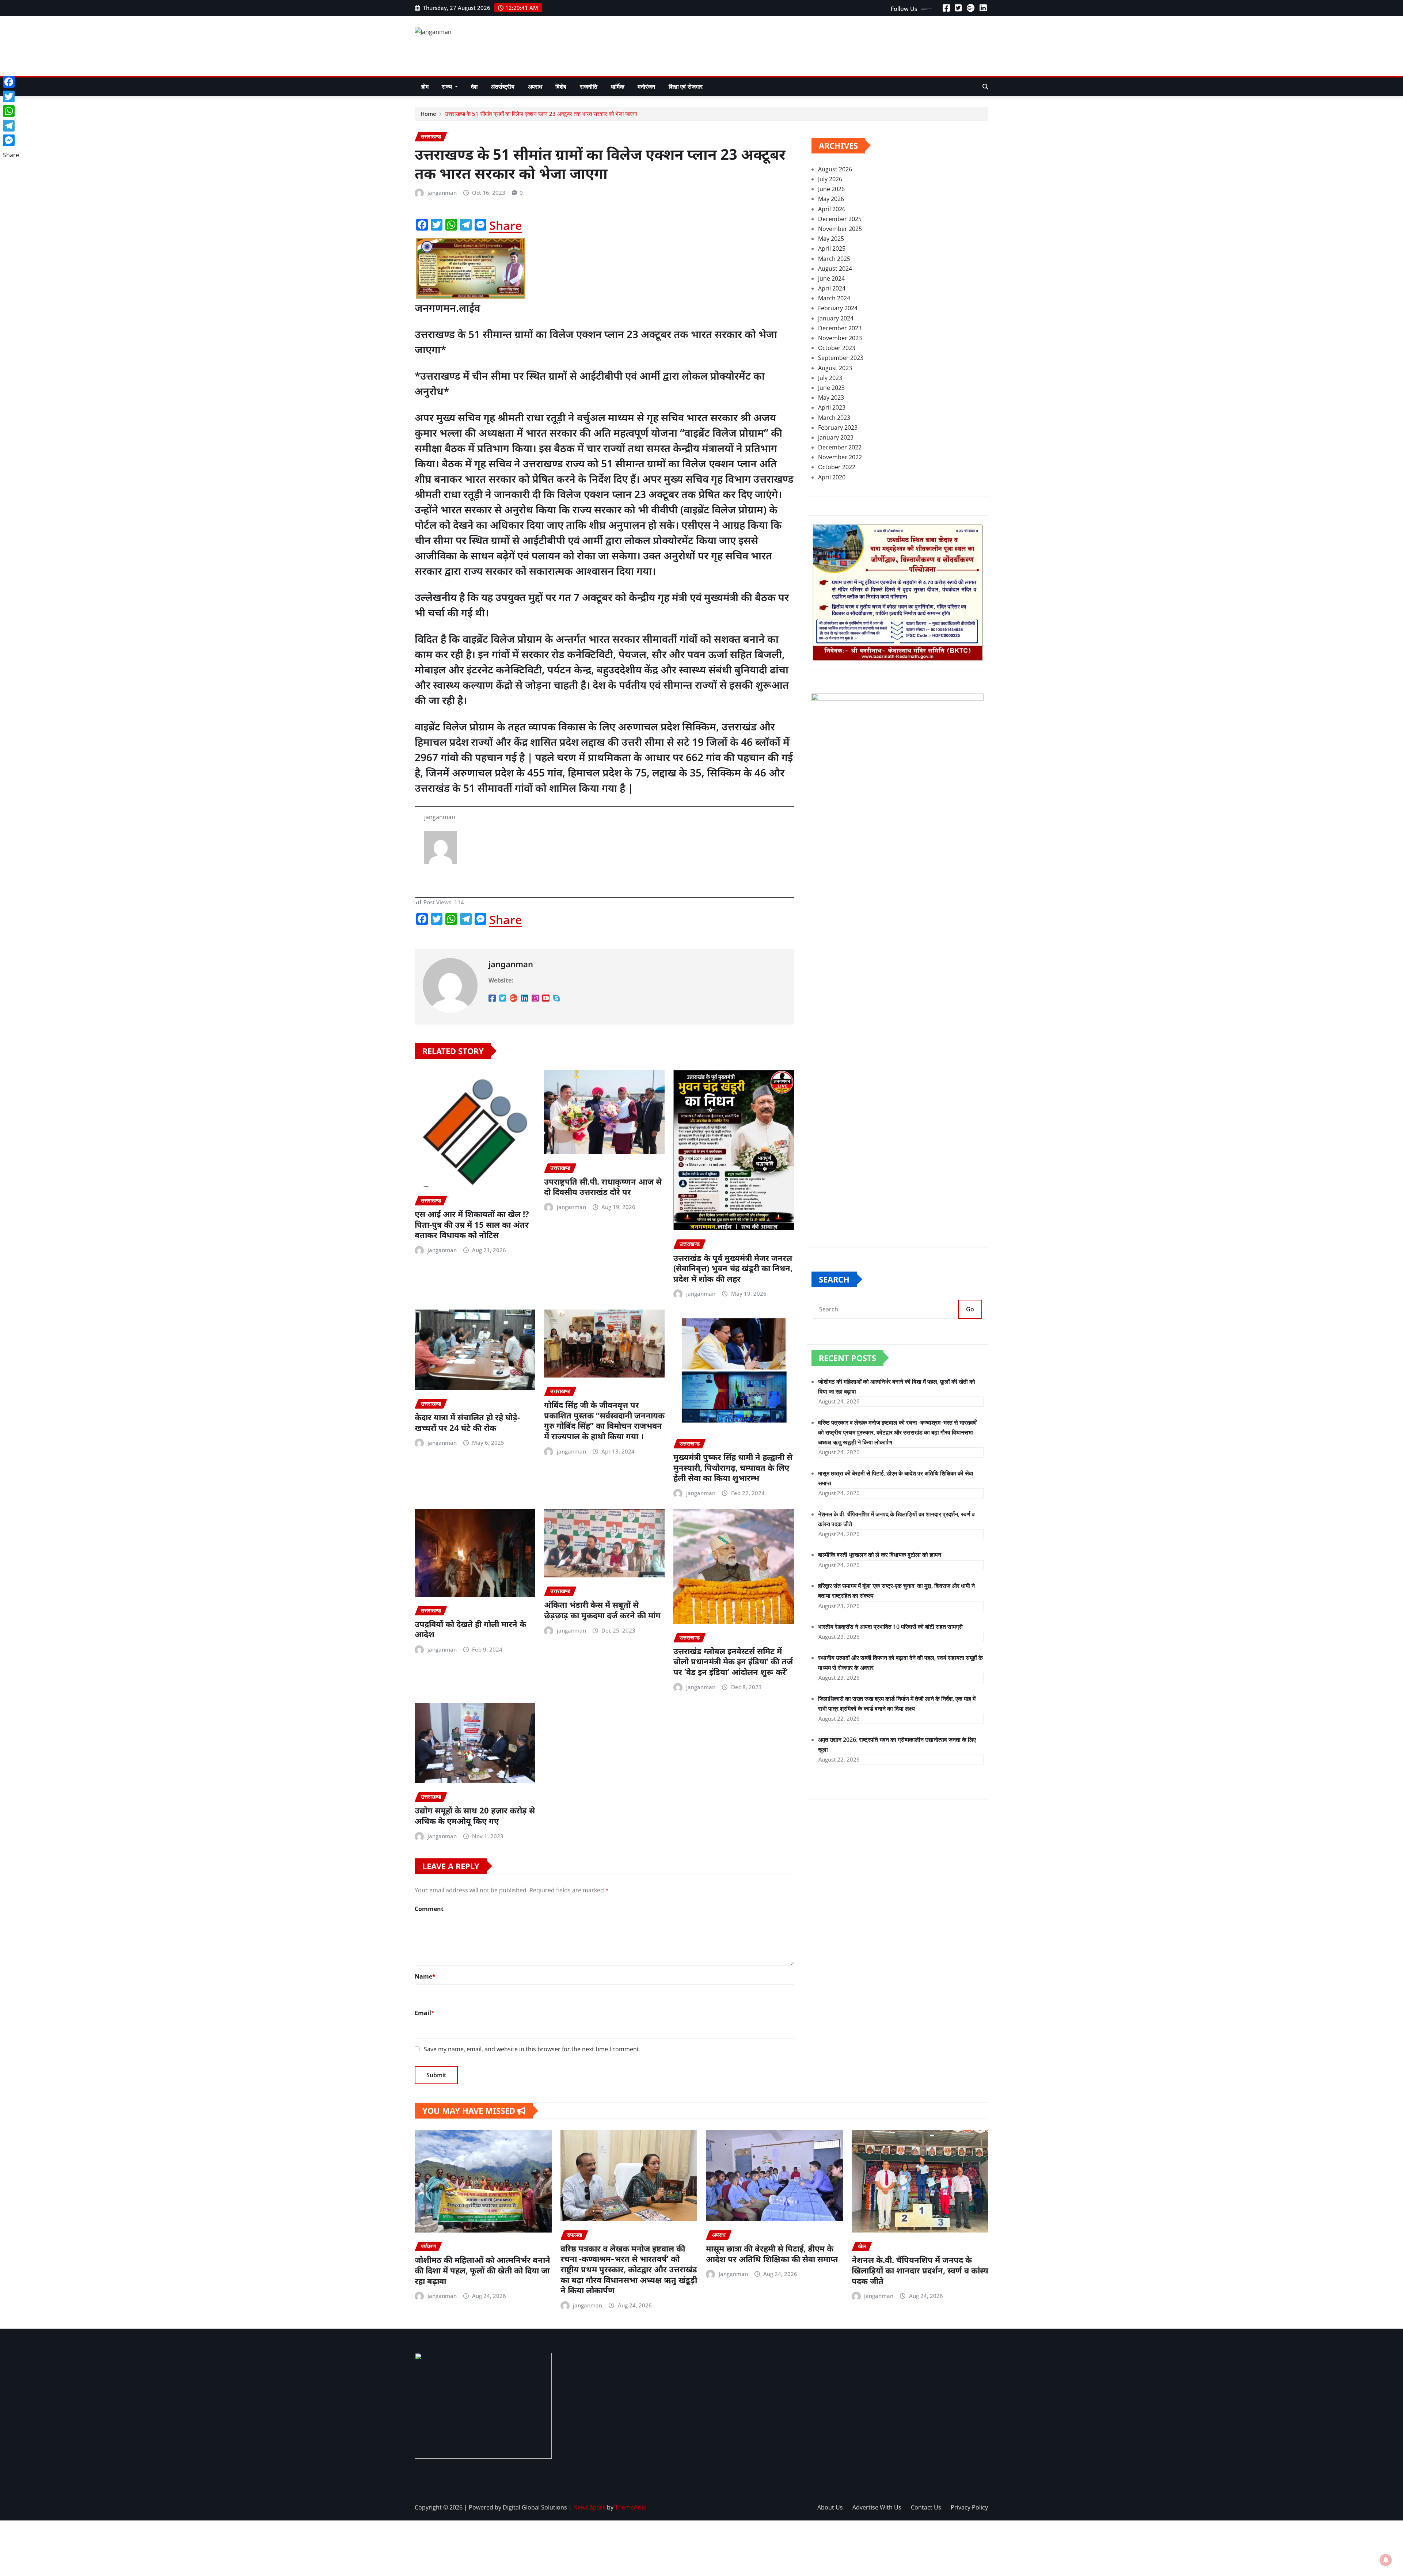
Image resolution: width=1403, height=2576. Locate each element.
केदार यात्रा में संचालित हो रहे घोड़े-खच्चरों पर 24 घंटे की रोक (467, 1422)
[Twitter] (11, 96)
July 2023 (830, 378)
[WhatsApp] (11, 111)
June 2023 (831, 388)
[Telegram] (11, 126)
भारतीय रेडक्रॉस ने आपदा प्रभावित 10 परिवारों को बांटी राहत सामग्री (890, 1627)
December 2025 (840, 219)
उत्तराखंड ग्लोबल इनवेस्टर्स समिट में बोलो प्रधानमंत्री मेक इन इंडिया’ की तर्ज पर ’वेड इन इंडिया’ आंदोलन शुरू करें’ (733, 1661)
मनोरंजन (647, 87)
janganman (442, 193)
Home (428, 114)
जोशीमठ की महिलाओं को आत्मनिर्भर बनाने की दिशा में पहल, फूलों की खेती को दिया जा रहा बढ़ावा (482, 2270)
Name (425, 1976)
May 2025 (831, 239)
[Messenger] (11, 140)
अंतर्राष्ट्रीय (503, 87)
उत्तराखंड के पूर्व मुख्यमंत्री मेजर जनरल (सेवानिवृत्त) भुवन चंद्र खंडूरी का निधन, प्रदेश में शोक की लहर (733, 1268)
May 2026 (831, 199)
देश (474, 87)
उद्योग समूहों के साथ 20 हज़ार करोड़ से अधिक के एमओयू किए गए (475, 1815)
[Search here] (985, 87)
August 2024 (835, 269)
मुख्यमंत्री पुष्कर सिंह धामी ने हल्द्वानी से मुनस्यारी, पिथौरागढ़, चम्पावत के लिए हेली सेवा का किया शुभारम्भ (733, 1467)
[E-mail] (604, 878)
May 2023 (831, 398)
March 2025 (834, 259)
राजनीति (589, 87)
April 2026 (832, 209)
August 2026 (835, 169)
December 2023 (840, 328)
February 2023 (838, 428)
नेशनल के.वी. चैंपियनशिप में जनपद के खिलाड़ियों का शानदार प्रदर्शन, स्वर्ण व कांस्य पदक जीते (920, 2270)
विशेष (561, 87)
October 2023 (837, 348)
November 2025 (840, 229)
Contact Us (926, 2507)
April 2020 (832, 477)
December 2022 (840, 447)
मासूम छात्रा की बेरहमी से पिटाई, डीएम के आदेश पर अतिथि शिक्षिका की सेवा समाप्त (772, 2254)
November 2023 (840, 338)
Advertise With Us (877, 2507)
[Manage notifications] (1386, 2560)
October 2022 (837, 467)
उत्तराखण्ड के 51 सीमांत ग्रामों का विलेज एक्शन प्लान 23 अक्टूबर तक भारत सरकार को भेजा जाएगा (541, 114)
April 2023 (832, 407)
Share (505, 225)
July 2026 (830, 179)
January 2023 (836, 437)
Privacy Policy (969, 2507)
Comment (429, 1909)
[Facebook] (11, 82)
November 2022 (840, 457)
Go (970, 1309)
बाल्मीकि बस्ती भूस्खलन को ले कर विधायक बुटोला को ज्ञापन (880, 1555)
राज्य (448, 87)
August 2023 (835, 368)
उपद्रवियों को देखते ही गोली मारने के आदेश (470, 1629)
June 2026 (831, 189)
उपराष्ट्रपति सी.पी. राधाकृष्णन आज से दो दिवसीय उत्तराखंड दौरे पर (603, 1187)
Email (425, 2013)
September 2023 (841, 358)
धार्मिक (617, 87)
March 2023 (834, 418)
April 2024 (832, 288)
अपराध (535, 87)
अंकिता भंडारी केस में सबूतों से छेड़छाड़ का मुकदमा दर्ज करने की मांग (602, 1610)
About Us (830, 2507)
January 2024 (836, 318)
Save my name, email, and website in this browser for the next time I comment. (532, 2049)
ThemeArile (631, 2507)
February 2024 (838, 308)
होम (425, 87)
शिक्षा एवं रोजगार (686, 87)
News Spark (589, 2507)
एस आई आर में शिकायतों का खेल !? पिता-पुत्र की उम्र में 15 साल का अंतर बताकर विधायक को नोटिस (472, 1224)
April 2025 (832, 248)
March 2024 (834, 298)
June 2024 (831, 278)
